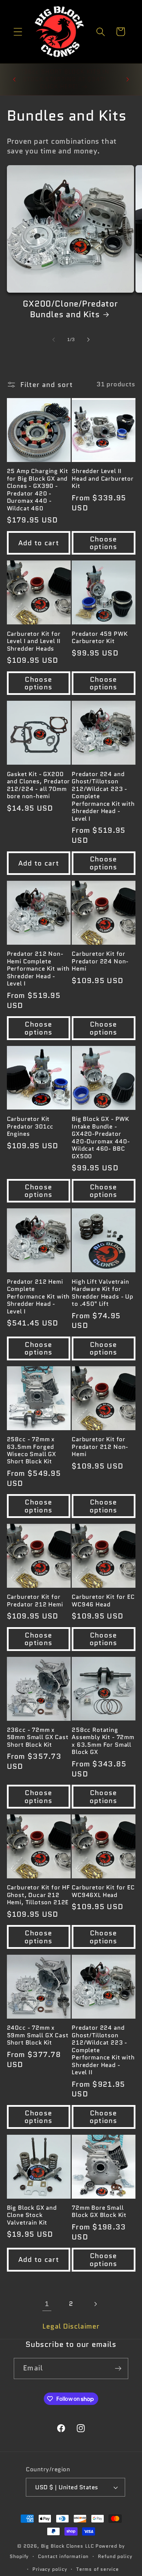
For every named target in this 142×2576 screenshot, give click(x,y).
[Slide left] (53, 340)
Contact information (63, 2556)
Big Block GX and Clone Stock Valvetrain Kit (32, 2215)
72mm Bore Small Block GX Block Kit (99, 2212)
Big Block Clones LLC (68, 2546)
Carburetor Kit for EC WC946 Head (103, 1601)
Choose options (104, 543)
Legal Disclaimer (71, 2326)
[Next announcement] (128, 79)
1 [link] (47, 2304)
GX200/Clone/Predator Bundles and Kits (70, 309)
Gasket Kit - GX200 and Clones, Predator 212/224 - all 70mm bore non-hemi (39, 785)
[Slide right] (89, 340)
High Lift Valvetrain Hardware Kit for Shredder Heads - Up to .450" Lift (103, 1293)
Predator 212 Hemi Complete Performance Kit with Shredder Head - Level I (38, 1297)
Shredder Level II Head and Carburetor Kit (103, 479)
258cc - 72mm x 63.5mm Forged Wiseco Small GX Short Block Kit (32, 1451)
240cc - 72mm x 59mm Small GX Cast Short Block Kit (38, 2035)
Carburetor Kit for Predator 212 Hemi (35, 1601)
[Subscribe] (118, 2369)
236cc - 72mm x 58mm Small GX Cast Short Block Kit (38, 1737)
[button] (18, 32)
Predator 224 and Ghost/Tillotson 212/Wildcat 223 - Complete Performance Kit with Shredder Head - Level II (103, 2050)
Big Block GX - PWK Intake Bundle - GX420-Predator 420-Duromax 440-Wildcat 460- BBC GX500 (101, 1138)
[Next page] (95, 2304)
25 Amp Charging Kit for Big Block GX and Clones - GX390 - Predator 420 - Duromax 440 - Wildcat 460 (38, 490)
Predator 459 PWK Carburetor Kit (100, 638)
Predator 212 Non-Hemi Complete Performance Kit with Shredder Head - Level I (38, 969)
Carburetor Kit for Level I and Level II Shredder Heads (34, 641)
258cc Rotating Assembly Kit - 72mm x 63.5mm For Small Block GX (103, 1741)
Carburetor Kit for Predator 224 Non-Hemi (100, 961)
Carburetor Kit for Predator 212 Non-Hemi (100, 1447)
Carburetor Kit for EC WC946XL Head (103, 1891)
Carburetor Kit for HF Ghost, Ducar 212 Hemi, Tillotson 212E (39, 1895)
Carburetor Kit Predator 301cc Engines (30, 1126)
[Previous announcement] (14, 79)
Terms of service (98, 2569)
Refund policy (115, 2556)
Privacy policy (50, 2569)
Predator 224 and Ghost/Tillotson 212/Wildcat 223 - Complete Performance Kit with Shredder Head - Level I (103, 796)
